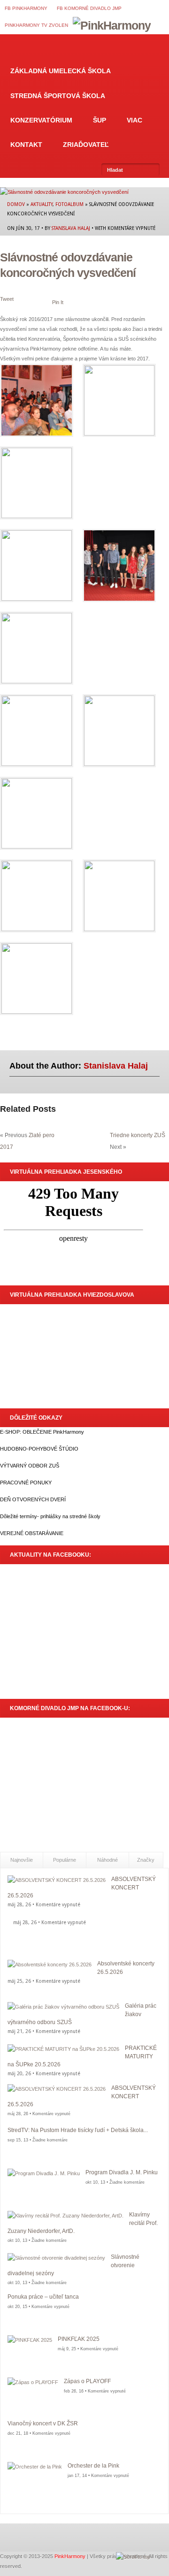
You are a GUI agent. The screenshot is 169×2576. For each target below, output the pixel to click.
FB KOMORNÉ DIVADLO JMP (89, 8)
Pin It (58, 302)
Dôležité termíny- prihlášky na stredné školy (50, 1516)
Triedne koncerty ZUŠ (138, 1135)
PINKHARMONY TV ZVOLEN (36, 25)
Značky (146, 1860)
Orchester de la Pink (93, 2466)
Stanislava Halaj (71, 228)
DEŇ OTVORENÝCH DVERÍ (33, 1499)
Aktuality (42, 204)
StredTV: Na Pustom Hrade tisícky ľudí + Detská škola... (78, 2130)
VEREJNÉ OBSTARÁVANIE (32, 1533)
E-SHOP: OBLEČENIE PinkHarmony (42, 1432)
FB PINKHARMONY (26, 8)
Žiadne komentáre (50, 2140)
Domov (13, 46)
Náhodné (108, 1860)
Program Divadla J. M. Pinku (122, 2172)
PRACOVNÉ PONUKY (26, 1483)
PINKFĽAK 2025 (79, 2339)
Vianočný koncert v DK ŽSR (43, 2423)
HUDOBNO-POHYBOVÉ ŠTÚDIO (39, 1449)
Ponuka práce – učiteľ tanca (43, 2297)
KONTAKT (26, 145)
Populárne (65, 1860)
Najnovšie (22, 1860)
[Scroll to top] (133, 2557)
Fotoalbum (69, 204)
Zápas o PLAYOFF (87, 2381)
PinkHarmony (70, 2556)
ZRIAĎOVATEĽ (86, 145)
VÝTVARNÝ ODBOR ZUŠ (30, 1466)
